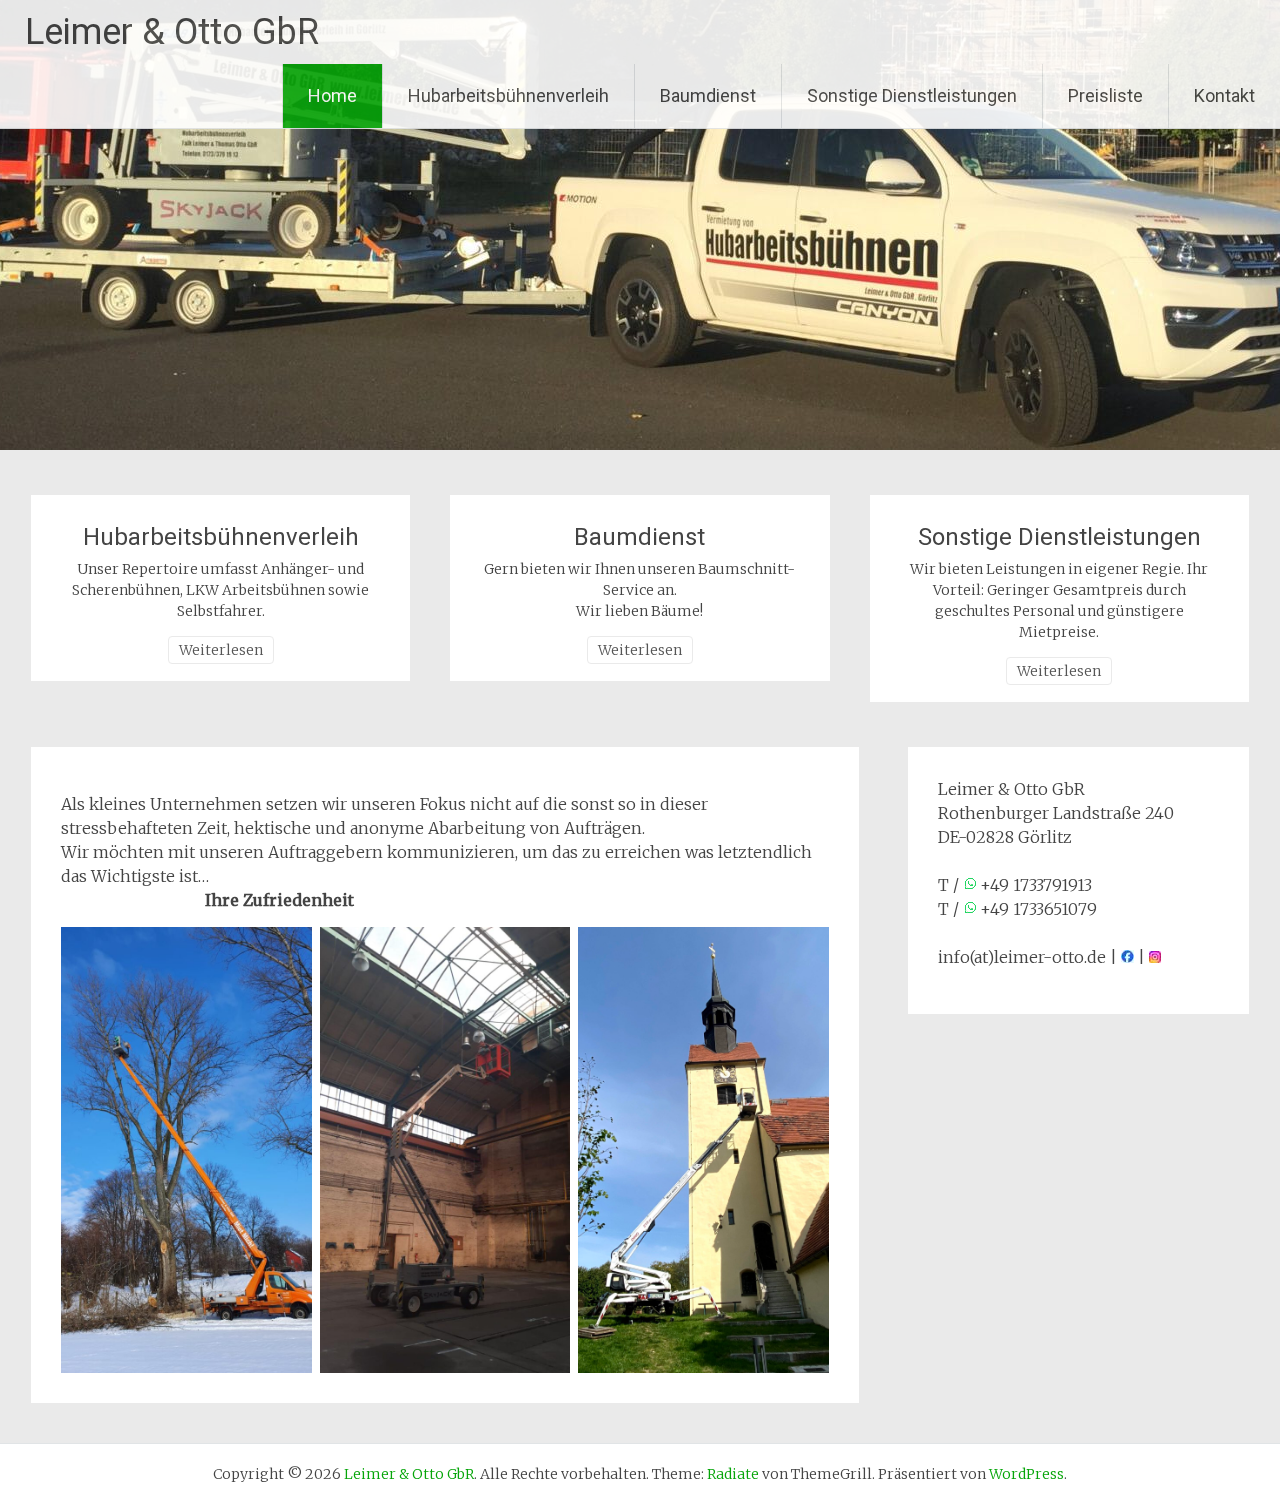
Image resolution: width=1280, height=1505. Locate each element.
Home (332, 95)
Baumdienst (708, 95)
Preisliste (1105, 95)
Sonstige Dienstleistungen (912, 95)
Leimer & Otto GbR (172, 32)
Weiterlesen (221, 650)
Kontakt (1224, 95)
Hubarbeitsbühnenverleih (508, 95)
